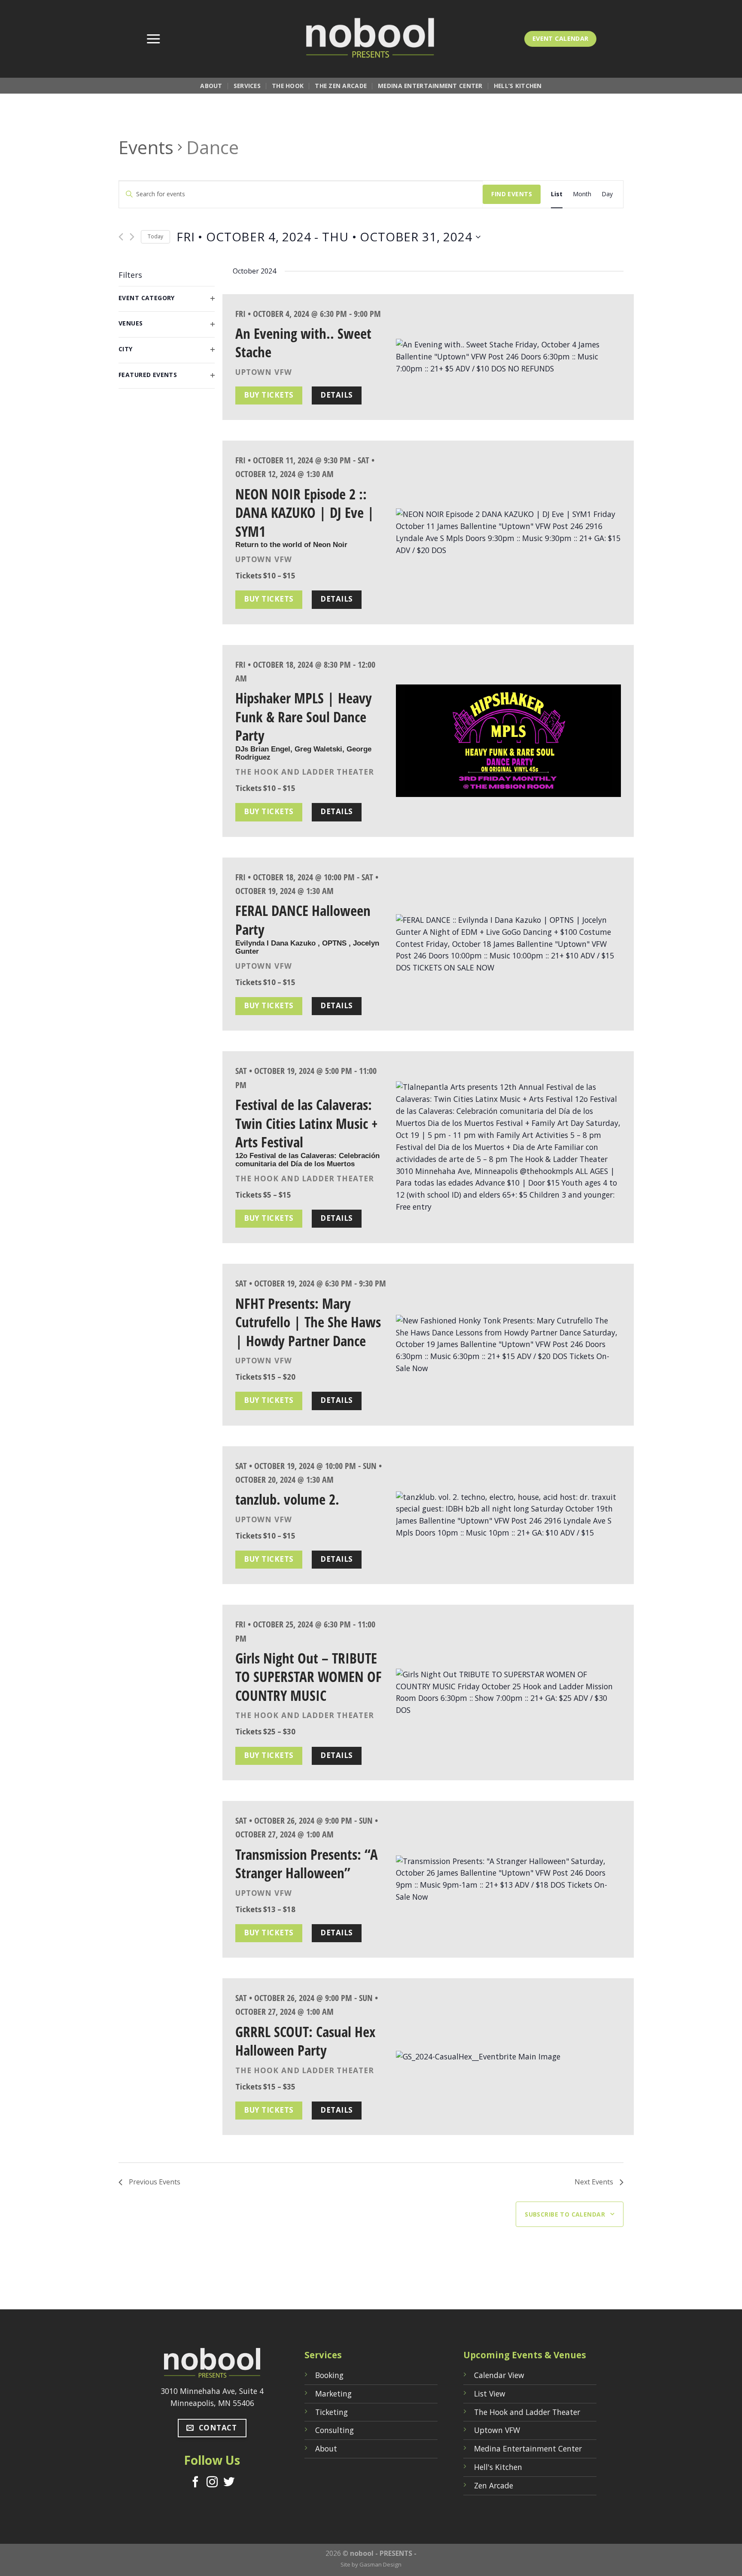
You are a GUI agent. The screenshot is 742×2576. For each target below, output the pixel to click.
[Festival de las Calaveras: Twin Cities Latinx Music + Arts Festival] (508, 1147)
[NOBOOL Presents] (371, 39)
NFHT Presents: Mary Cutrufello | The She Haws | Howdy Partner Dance (308, 1322)
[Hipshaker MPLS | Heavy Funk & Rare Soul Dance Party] (508, 741)
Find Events (512, 194)
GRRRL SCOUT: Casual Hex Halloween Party (305, 2041)
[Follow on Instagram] (212, 2483)
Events (146, 147)
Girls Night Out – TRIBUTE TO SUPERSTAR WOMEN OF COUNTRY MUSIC (309, 1677)
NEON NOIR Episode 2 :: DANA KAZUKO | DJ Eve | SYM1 (305, 512)
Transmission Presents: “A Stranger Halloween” (307, 1864)
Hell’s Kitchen (518, 86)
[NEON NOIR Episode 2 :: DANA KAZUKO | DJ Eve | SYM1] (508, 532)
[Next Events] (132, 237)
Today (155, 236)
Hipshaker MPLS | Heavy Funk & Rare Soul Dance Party (304, 716)
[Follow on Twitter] (229, 2483)
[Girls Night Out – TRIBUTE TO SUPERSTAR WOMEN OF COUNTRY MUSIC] (508, 1693)
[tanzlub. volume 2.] (508, 1515)
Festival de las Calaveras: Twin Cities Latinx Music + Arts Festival (307, 1123)
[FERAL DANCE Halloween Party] (508, 944)
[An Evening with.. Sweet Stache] (508, 357)
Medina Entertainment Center (430, 86)
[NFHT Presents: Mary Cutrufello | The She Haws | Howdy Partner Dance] (508, 1345)
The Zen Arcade (341, 86)
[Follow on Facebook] (195, 2483)
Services (247, 86)
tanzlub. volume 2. (287, 1499)
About (211, 86)
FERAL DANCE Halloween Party (303, 920)
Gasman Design (380, 2564)
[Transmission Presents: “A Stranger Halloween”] (508, 1880)
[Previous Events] (121, 237)
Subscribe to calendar (565, 2214)
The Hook (288, 86)
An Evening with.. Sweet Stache (303, 343)
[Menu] (153, 39)
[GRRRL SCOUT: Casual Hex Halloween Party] (508, 2057)
